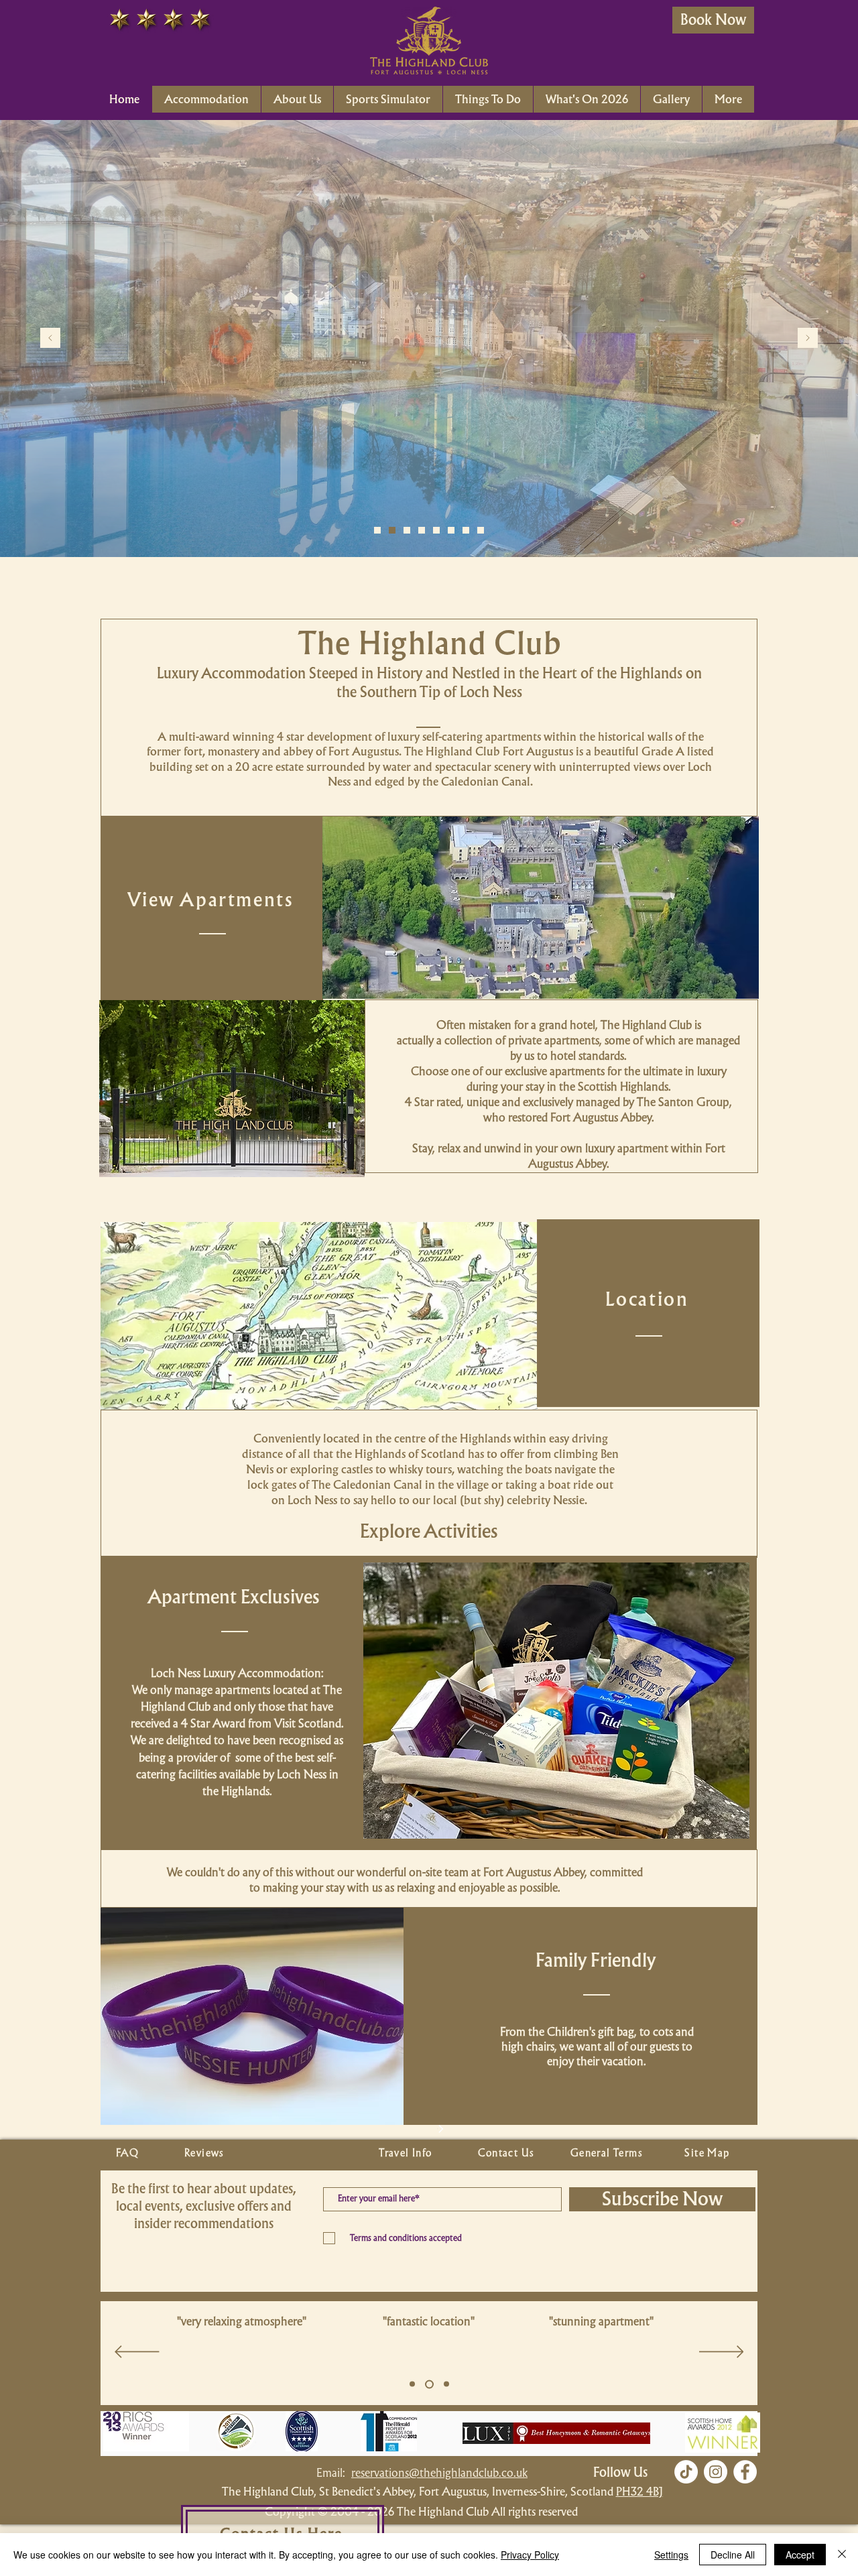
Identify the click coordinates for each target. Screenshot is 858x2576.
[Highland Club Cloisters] (422, 530)
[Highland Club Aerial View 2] (451, 530)
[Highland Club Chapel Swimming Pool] (392, 530)
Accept (800, 2555)
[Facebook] (745, 2472)
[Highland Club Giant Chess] (436, 530)
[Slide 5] (412, 2384)
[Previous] (50, 339)
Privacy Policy (530, 2555)
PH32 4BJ (639, 2491)
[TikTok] (686, 2472)
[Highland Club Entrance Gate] (466, 530)
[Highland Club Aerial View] (377, 530)
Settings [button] (671, 2555)
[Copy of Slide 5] (428, 2384)
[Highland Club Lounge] (407, 530)
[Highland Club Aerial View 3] (481, 530)
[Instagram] (716, 2472)
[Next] (808, 339)
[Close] (842, 2555)
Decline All (733, 2555)
